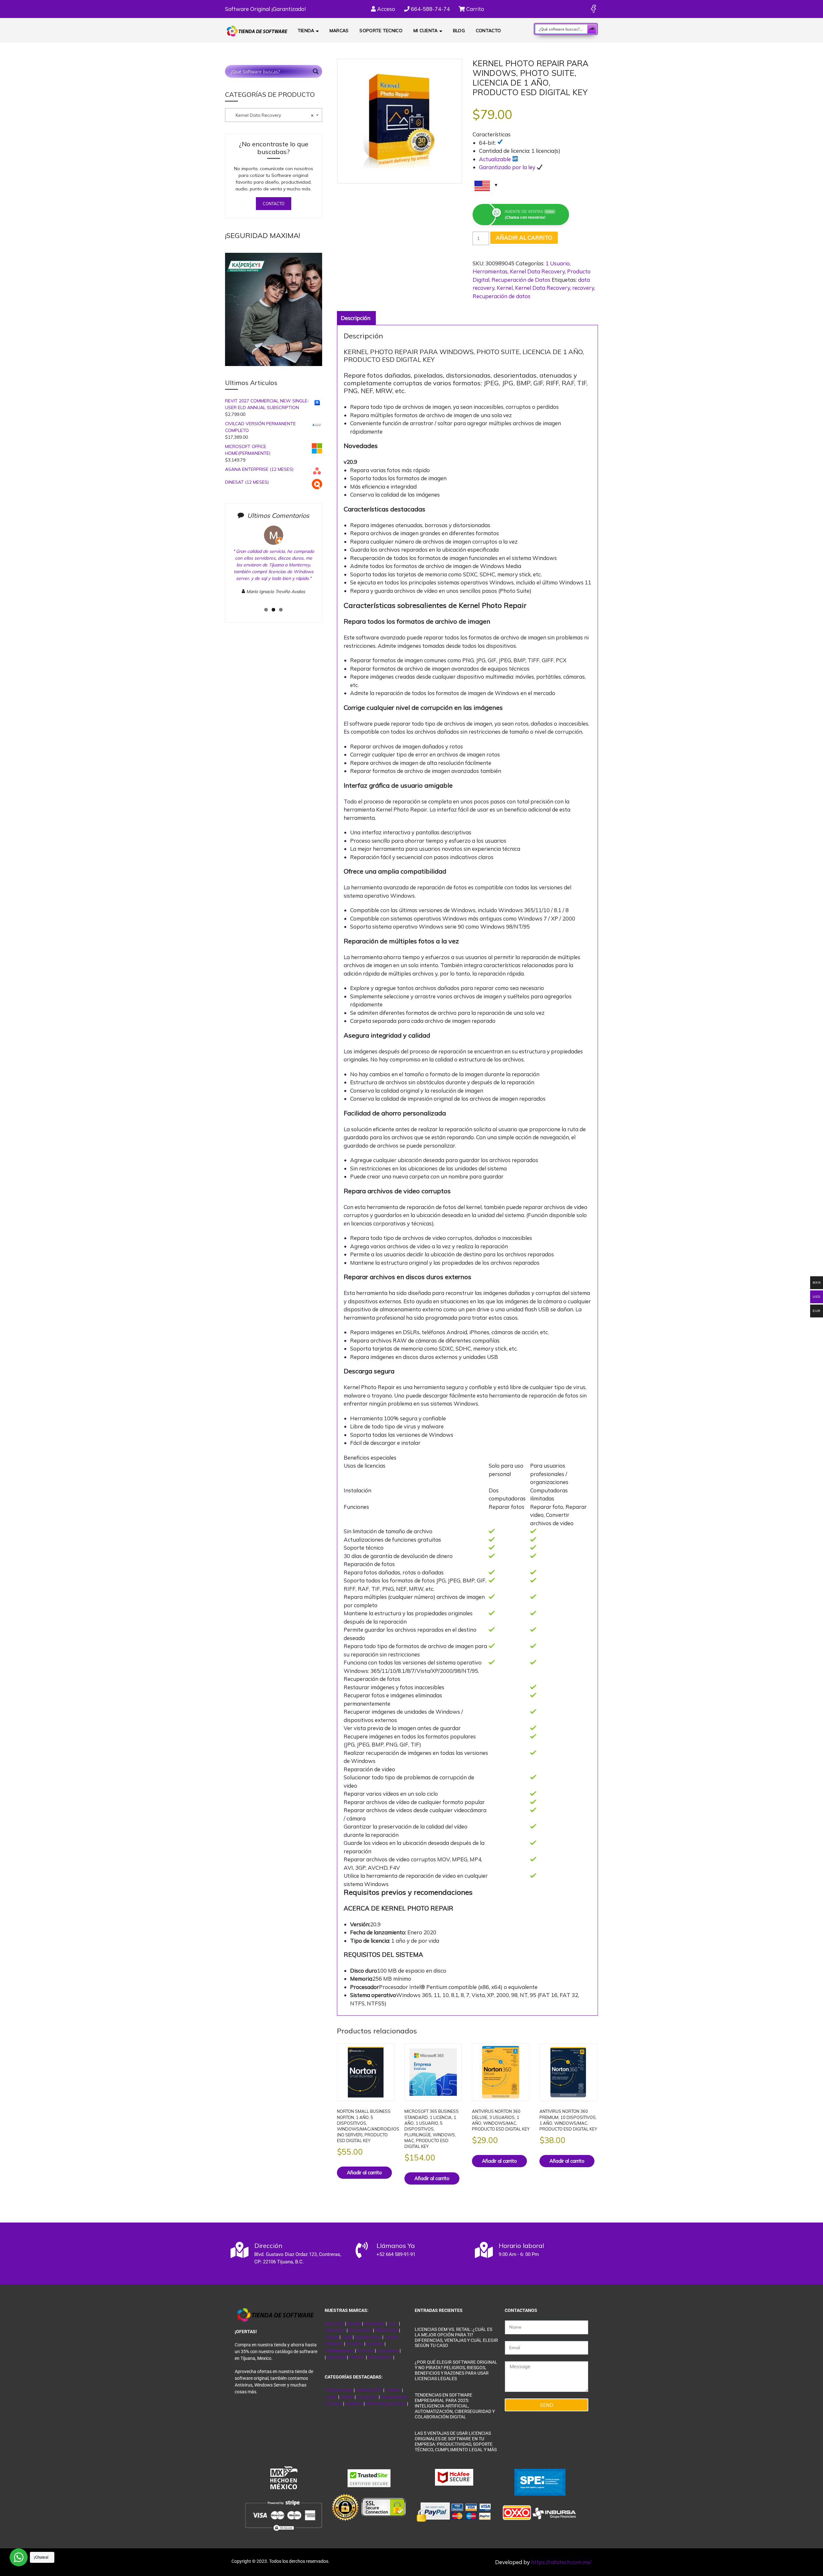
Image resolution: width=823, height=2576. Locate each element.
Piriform (357, 2357)
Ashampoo (388, 2351)
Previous (222, 569)
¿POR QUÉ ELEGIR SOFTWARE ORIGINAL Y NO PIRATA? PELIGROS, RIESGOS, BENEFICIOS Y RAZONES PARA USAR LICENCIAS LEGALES (456, 2370)
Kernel (505, 288)
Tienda (306, 31)
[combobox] (274, 115)
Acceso (385, 9)
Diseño (347, 2397)
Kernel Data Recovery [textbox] (271, 115)
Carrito (475, 9)
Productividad (339, 2390)
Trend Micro (360, 2330)
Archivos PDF (369, 2390)
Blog (459, 31)
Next (327, 569)
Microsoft (334, 2324)
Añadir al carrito (524, 238)
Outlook (393, 2390)
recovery (583, 288)
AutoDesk (337, 2357)
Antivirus (354, 2404)
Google (354, 2324)
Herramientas (490, 271)
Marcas (339, 31)
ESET (393, 2324)
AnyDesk (375, 2344)
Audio (331, 2397)
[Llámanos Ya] (362, 2250)
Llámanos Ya (396, 2246)
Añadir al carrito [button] (364, 2173)
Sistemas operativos (386, 2404)
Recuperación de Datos (521, 280)
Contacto (488, 31)
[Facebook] (593, 9)
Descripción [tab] (356, 318)
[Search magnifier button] (592, 29)
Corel (347, 2337)
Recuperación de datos (502, 296)
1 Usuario (558, 263)
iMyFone (365, 2351)
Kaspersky (374, 2324)
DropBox (355, 2344)
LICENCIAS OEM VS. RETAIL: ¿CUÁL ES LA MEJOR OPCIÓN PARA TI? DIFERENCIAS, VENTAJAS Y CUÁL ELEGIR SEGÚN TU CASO (456, 2337)
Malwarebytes (340, 2351)
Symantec (336, 2330)
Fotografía (367, 2397)
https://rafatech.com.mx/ (561, 2562)
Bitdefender (386, 2330)
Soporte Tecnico (381, 31)
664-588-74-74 (430, 9)
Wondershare (368, 2337)
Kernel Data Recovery (537, 271)
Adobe (332, 2337)
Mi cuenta (426, 31)
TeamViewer (380, 2357)
